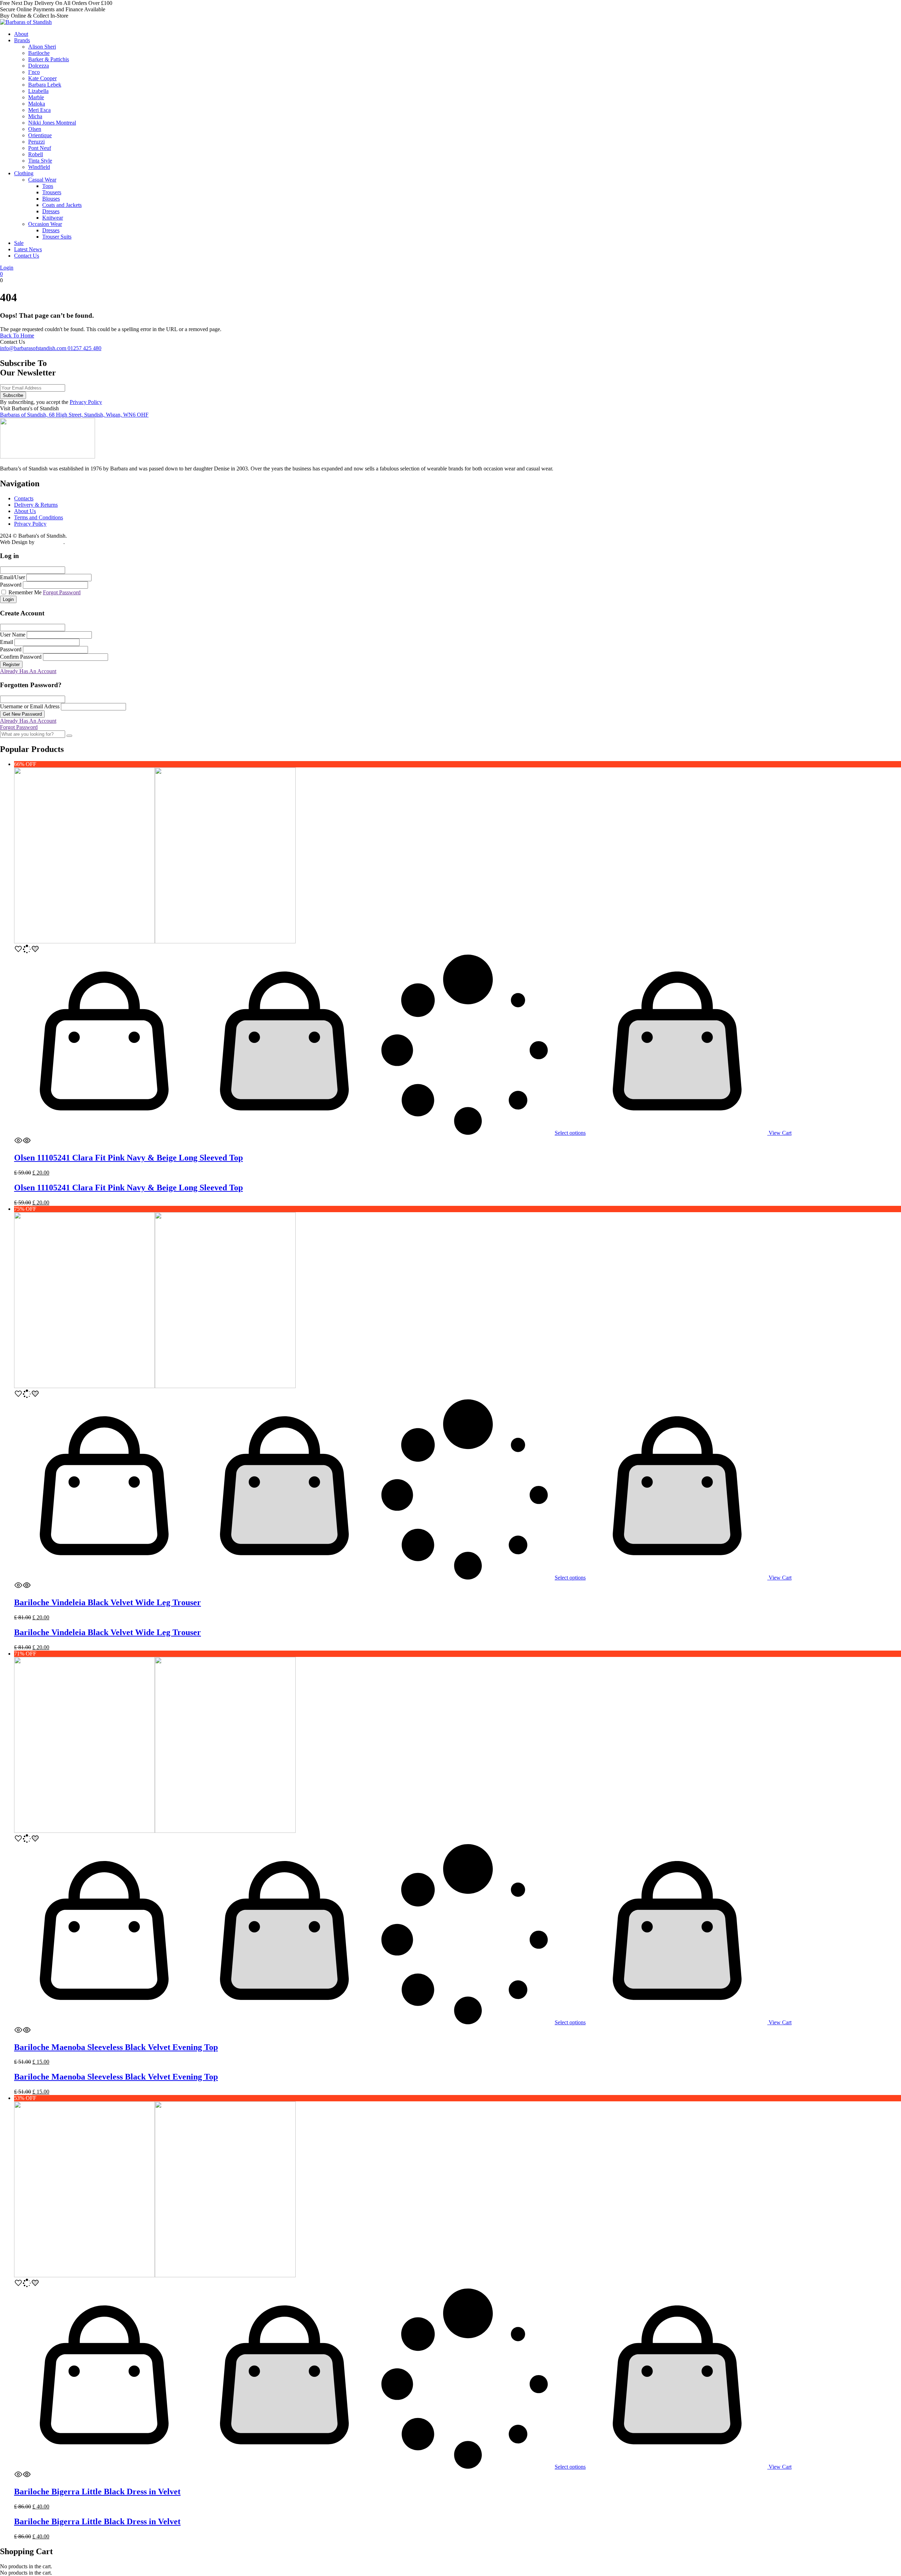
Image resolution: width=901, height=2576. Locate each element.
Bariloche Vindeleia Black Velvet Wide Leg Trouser (108, 1602)
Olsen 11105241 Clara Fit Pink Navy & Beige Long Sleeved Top (128, 1158)
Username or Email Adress (30, 706)
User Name (13, 635)
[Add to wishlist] (27, 951)
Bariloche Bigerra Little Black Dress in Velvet (97, 2492)
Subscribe (13, 395)
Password (11, 585)
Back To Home (17, 336)
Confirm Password (21, 657)
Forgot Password (62, 592)
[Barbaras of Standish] (26, 22)
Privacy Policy (86, 402)
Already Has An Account (28, 671)
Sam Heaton (50, 542)
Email (7, 642)
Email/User (12, 577)
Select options (570, 1133)
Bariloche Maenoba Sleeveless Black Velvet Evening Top (116, 2047)
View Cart (779, 1133)
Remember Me (24, 592)
